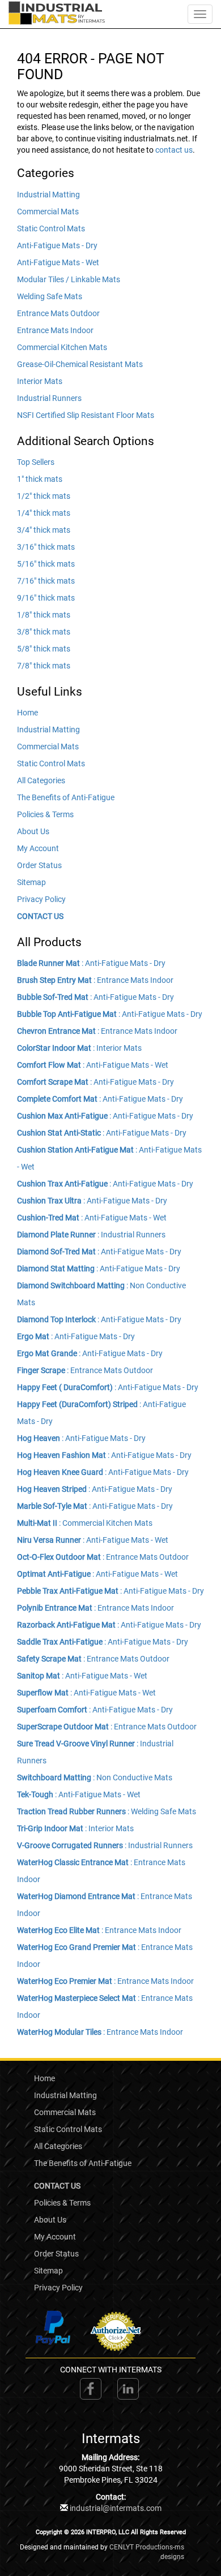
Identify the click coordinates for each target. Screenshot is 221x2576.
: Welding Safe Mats (107, 1811)
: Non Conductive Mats (95, 1777)
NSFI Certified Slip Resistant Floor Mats (86, 415)
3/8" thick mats (44, 632)
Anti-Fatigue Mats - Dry (57, 245)
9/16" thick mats (46, 598)
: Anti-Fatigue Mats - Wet (93, 1065)
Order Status (39, 865)
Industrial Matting (48, 195)
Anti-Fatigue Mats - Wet (58, 262)
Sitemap (31, 882)
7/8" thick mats (44, 666)
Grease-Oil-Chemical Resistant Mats (80, 364)
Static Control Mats (51, 228)
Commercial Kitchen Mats (62, 347)
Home (27, 713)
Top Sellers (36, 462)
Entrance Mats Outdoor (58, 313)
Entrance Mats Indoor (55, 330)
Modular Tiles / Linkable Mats (69, 279)
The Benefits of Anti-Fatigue (66, 797)
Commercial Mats (48, 212)
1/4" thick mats (44, 513)
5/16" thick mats (46, 564)
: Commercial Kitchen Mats (85, 1523)
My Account (38, 848)
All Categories (41, 780)
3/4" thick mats (44, 530)
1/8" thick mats (44, 615)
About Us (33, 831)
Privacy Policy (41, 899)
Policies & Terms (45, 814)
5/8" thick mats (44, 649)
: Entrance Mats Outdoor (85, 1370)
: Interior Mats (79, 1048)
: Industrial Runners (91, 1235)
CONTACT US (40, 916)
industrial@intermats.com (116, 2508)
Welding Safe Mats (50, 296)
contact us (174, 150)
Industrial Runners (49, 398)
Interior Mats (40, 381)
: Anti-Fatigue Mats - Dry (91, 963)
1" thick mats (40, 479)
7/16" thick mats (46, 581)
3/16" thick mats (46, 547)
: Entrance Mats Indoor (95, 980)
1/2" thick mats (44, 496)
